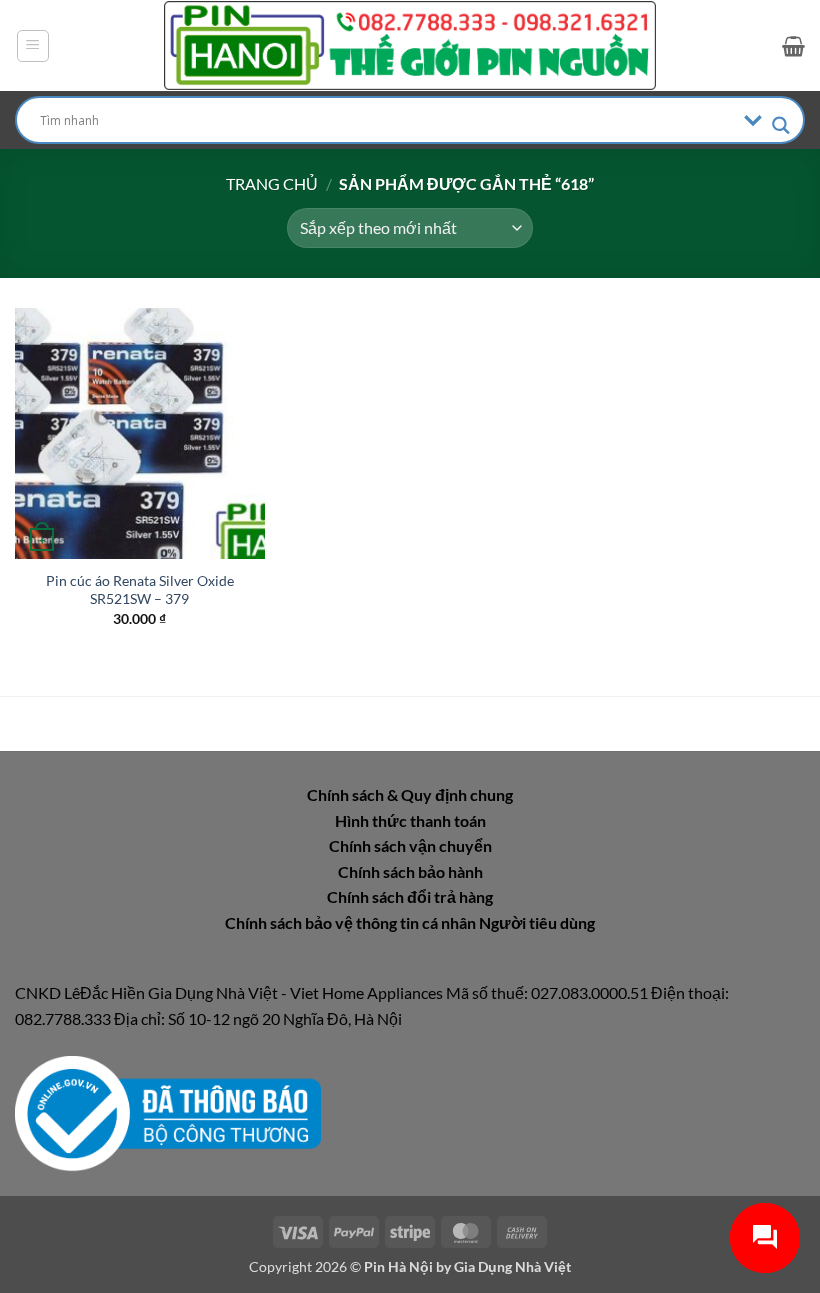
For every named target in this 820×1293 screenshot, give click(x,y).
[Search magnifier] (781, 125)
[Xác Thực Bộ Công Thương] (168, 1111)
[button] (33, 46)
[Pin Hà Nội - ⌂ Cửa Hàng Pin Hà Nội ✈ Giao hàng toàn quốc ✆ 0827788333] (410, 45)
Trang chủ (272, 183)
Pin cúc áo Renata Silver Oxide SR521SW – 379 (140, 590)
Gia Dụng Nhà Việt (512, 1266)
